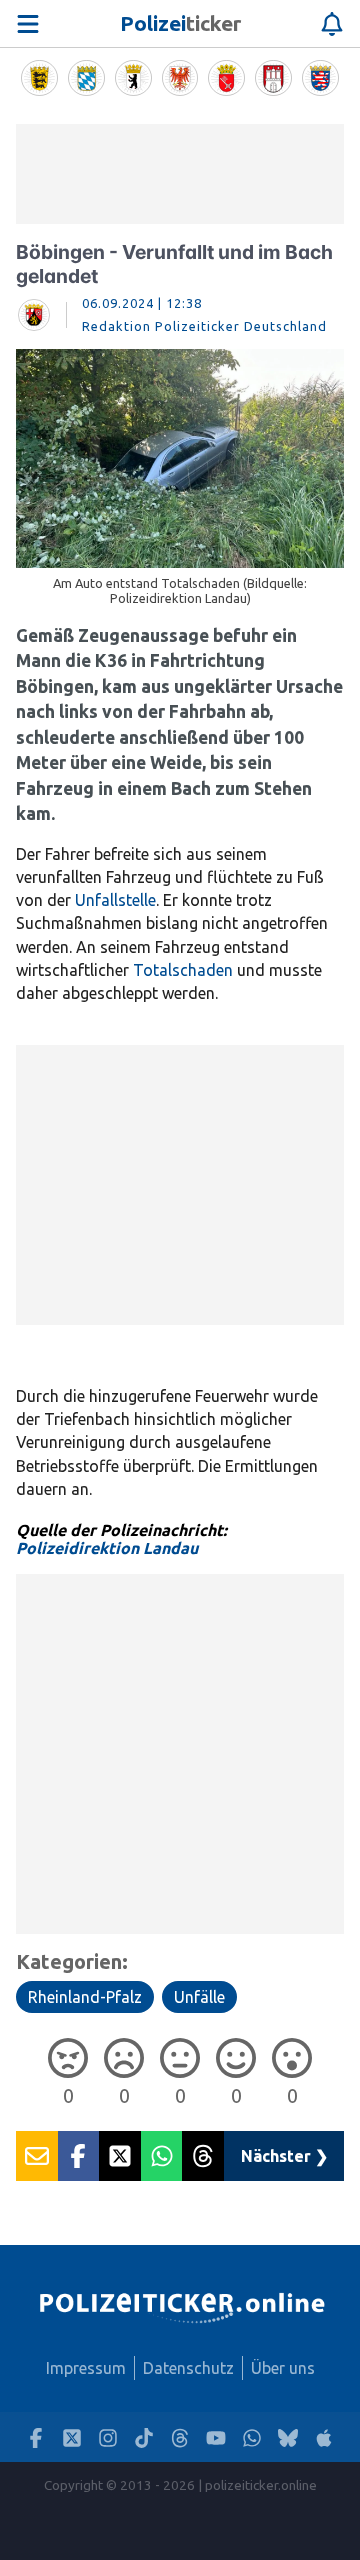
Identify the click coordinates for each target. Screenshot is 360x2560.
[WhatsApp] (252, 2437)
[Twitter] (72, 2437)
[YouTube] (216, 2437)
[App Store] (324, 2437)
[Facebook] (36, 2437)
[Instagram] (108, 2437)
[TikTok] (144, 2437)
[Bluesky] (288, 2437)
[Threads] (180, 2437)
